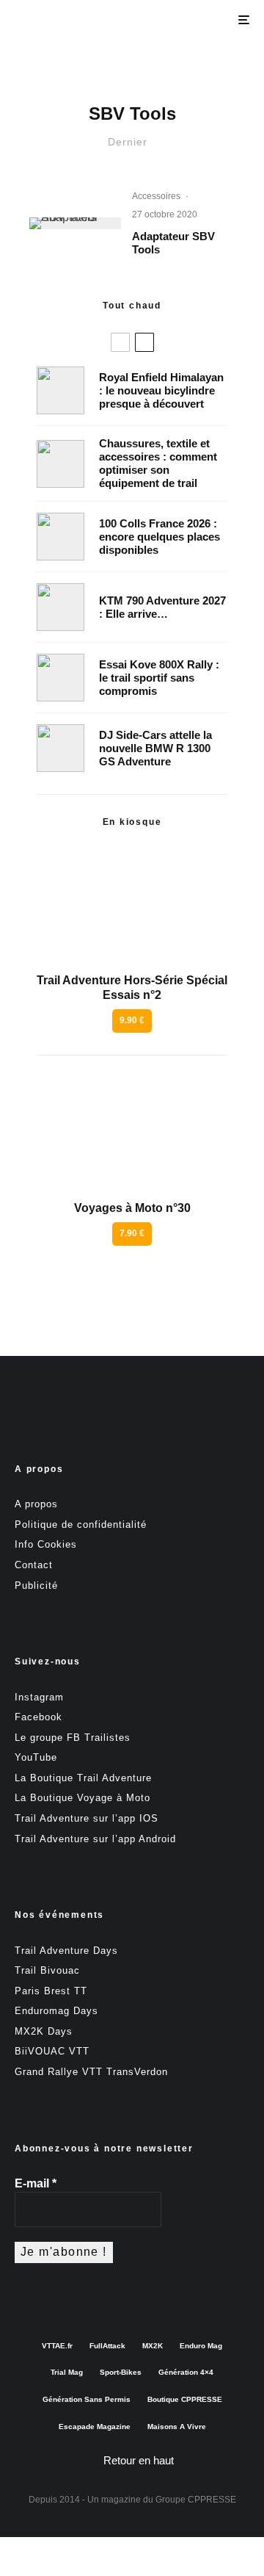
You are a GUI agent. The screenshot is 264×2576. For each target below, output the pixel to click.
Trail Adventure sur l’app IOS (87, 1818)
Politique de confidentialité (81, 1525)
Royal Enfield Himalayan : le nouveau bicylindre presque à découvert (161, 390)
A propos (36, 1504)
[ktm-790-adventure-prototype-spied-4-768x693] (60, 607)
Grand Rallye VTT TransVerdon (91, 2072)
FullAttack (107, 2346)
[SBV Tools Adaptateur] (75, 223)
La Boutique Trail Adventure (83, 1778)
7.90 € (132, 1233)
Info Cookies (46, 1544)
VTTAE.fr (57, 2346)
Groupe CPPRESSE (196, 2500)
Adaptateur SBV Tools (173, 243)
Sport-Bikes (121, 2372)
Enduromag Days (56, 2011)
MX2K (153, 2346)
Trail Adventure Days (66, 1951)
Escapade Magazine (95, 2427)
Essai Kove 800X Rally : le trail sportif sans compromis (159, 678)
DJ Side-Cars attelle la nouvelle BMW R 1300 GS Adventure (155, 748)
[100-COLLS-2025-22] (60, 537)
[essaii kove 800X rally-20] (60, 678)
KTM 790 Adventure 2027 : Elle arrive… (162, 607)
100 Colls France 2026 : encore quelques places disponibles (159, 537)
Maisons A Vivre (177, 2427)
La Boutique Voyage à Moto (82, 1798)
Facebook (38, 1717)
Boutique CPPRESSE (185, 2399)
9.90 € (132, 1020)
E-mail (36, 2183)
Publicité (36, 1585)
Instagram (39, 1697)
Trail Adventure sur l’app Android (95, 1839)
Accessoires (156, 196)
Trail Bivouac (47, 1970)
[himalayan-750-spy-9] (60, 390)
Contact (34, 1565)
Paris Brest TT (51, 1991)
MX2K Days (44, 2031)
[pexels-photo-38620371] (60, 464)
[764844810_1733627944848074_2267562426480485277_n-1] (60, 748)
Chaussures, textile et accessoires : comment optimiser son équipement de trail (158, 463)
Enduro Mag (201, 2346)
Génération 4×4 (186, 2372)
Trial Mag (67, 2372)
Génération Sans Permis (87, 2399)
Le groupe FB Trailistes (73, 1738)
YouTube (36, 1757)
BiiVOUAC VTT (52, 2051)
